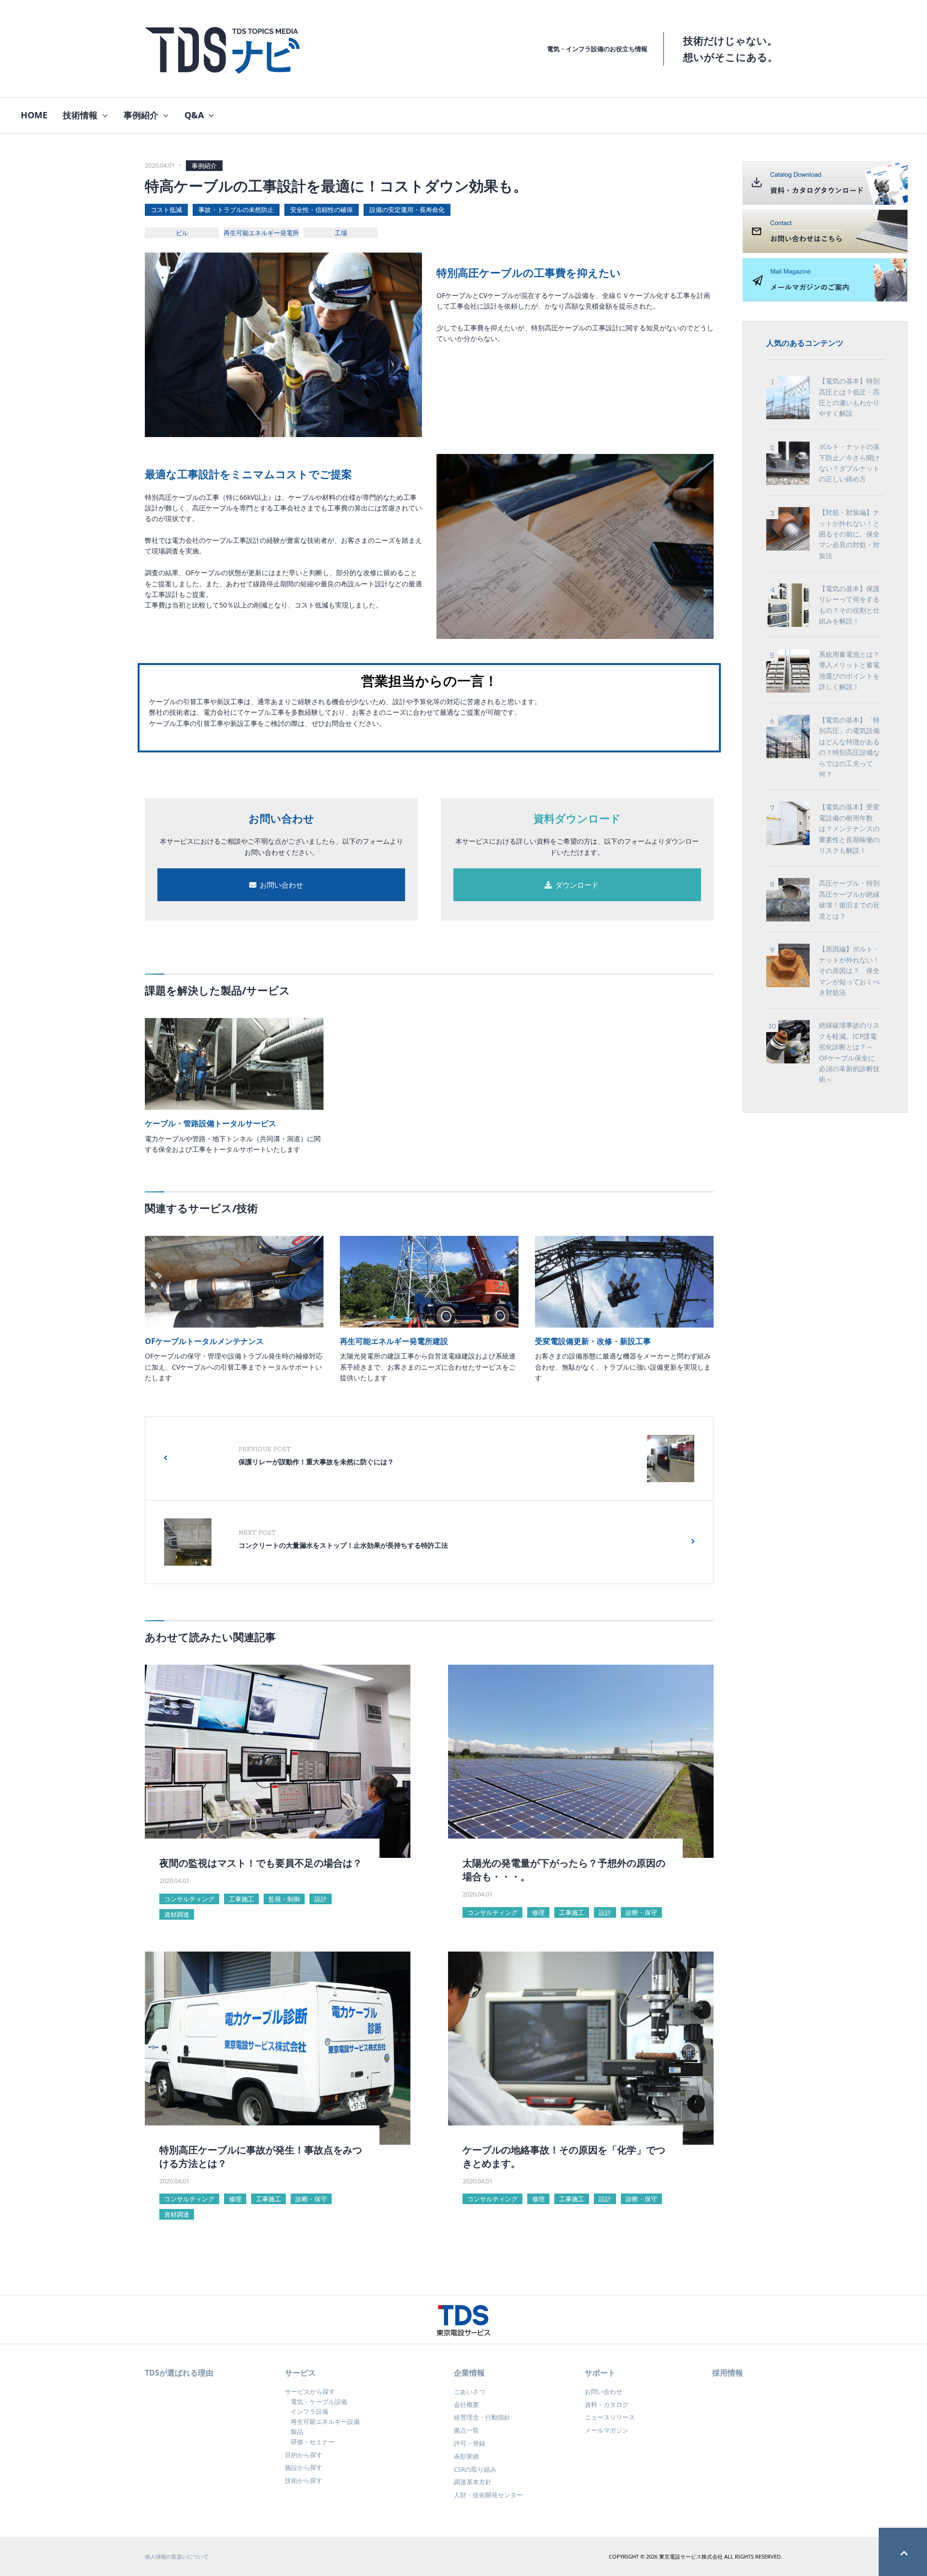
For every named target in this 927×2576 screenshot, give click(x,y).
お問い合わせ (604, 2392)
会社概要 (466, 2405)
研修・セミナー (313, 2442)
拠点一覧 (466, 2430)
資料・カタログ (607, 2405)
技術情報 (80, 115)
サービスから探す (310, 2392)
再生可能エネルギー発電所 (261, 233)
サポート (600, 2373)
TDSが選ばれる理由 (179, 2373)
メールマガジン (607, 2430)
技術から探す (304, 2480)
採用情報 (728, 2373)
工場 (341, 233)
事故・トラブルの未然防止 (236, 210)
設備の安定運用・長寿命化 (407, 210)
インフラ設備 (309, 2411)
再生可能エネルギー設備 (325, 2421)
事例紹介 (141, 115)
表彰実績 (466, 2456)
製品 (297, 2432)
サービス (300, 2373)
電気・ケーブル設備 (319, 2402)
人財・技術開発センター (488, 2495)
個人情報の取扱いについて (177, 2556)
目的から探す (304, 2455)
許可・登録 (470, 2443)
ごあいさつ (470, 2392)
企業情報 (469, 2373)
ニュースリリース (610, 2417)
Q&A (194, 115)
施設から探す (304, 2467)
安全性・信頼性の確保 (322, 210)
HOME (34, 115)
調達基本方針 (473, 2482)
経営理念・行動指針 (482, 2417)
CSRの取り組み (475, 2469)
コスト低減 (166, 210)
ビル (182, 233)
